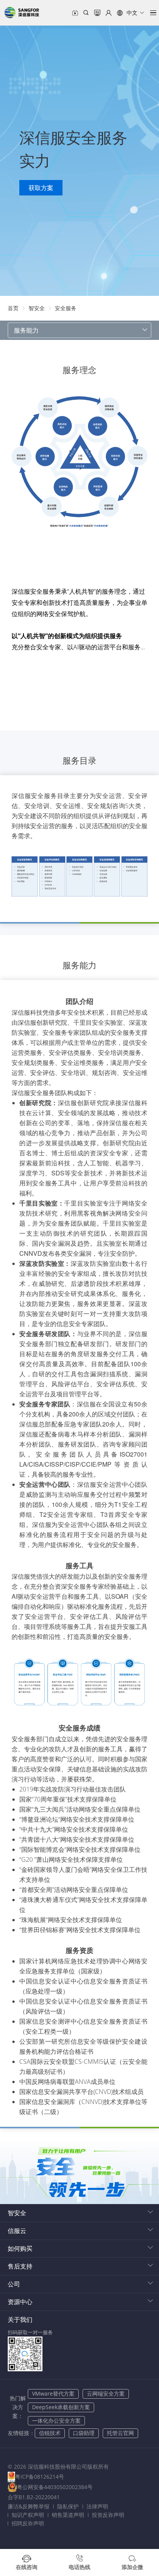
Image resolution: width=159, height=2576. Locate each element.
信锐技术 (50, 2433)
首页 (13, 308)
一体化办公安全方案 (56, 2421)
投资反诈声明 (108, 2515)
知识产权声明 (28, 2515)
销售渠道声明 (68, 2515)
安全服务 (66, 308)
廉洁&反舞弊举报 (29, 2506)
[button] (131, 13)
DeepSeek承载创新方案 (61, 2407)
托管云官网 (120, 2433)
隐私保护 (68, 2506)
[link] (13, 308)
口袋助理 (84, 2433)
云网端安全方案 (106, 2393)
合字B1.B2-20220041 (34, 2497)
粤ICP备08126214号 (40, 2477)
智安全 (37, 308)
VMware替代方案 (53, 2393)
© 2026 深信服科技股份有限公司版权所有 (58, 2466)
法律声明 (97, 2506)
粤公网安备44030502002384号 (55, 2487)
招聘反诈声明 (28, 2523)
